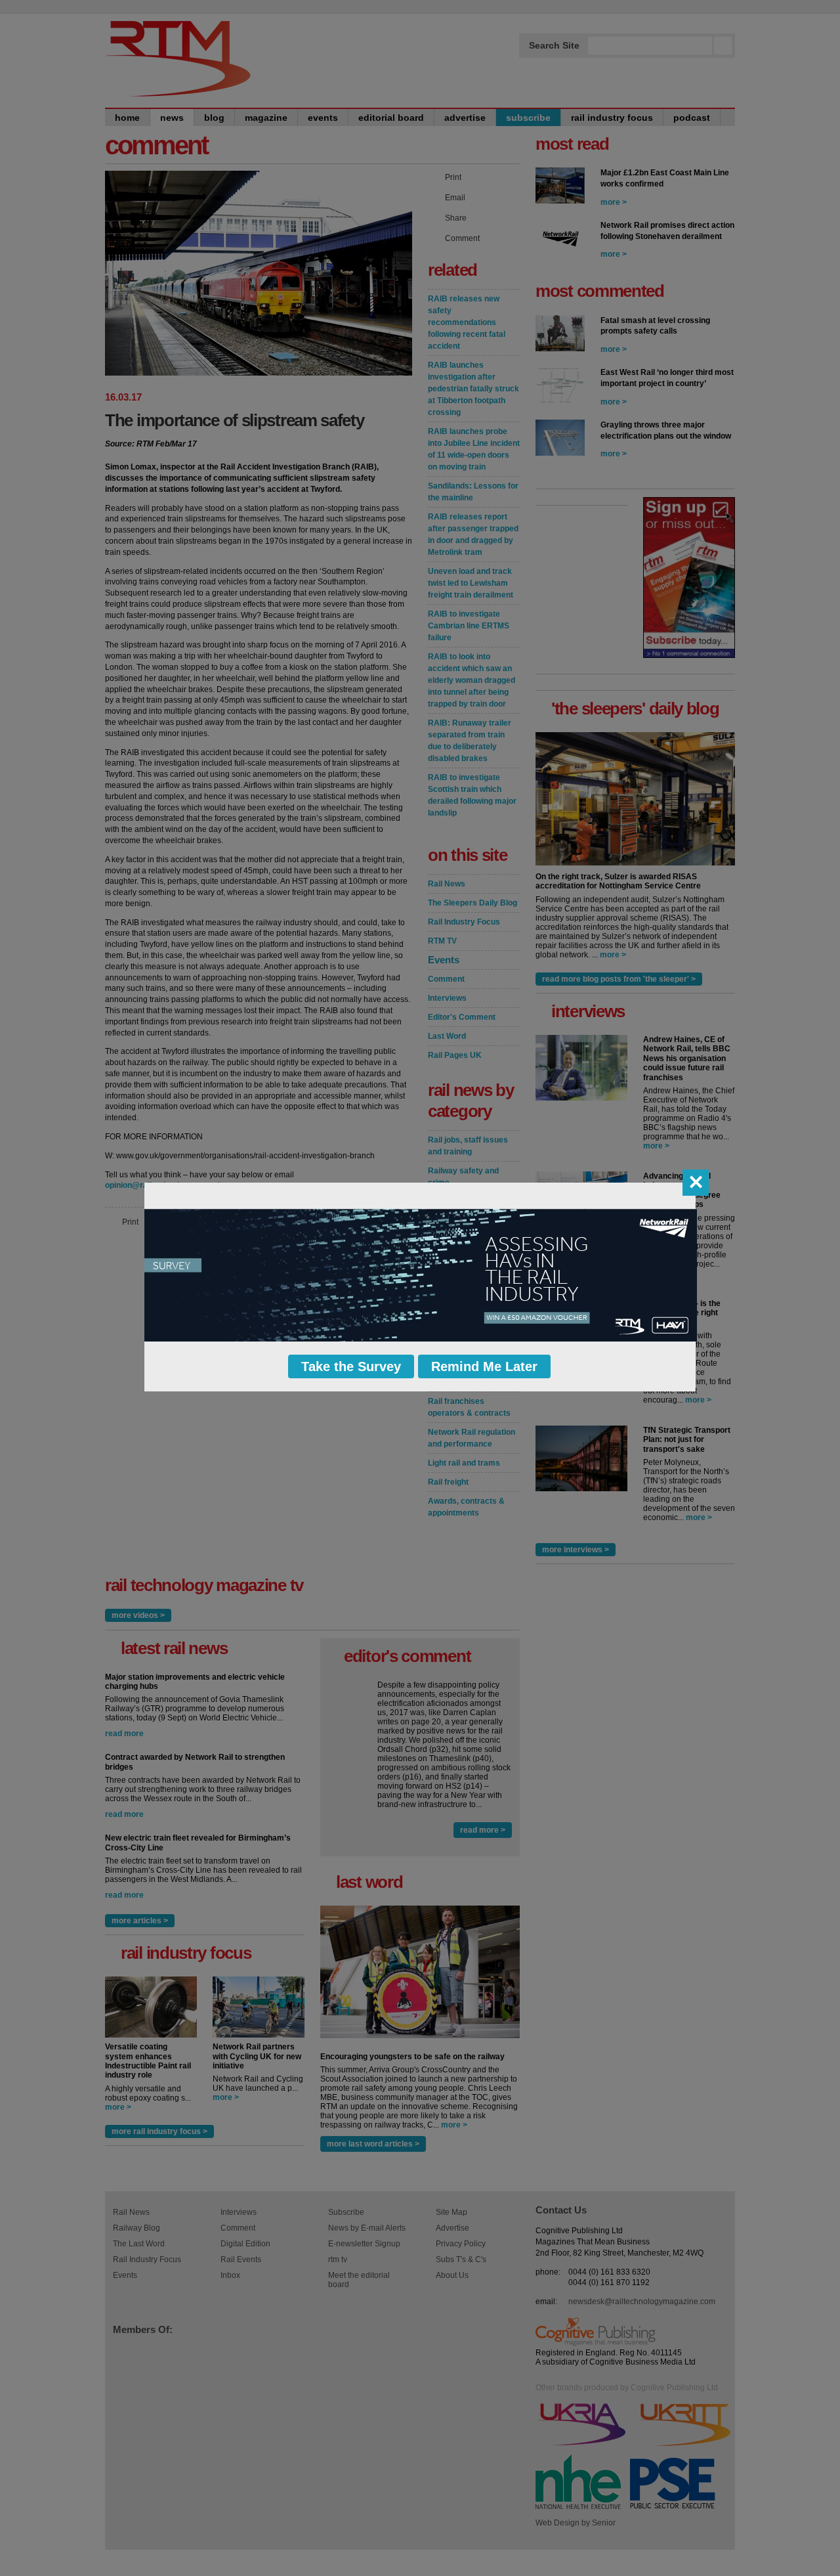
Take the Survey (351, 1366)
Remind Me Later (484, 1366)
